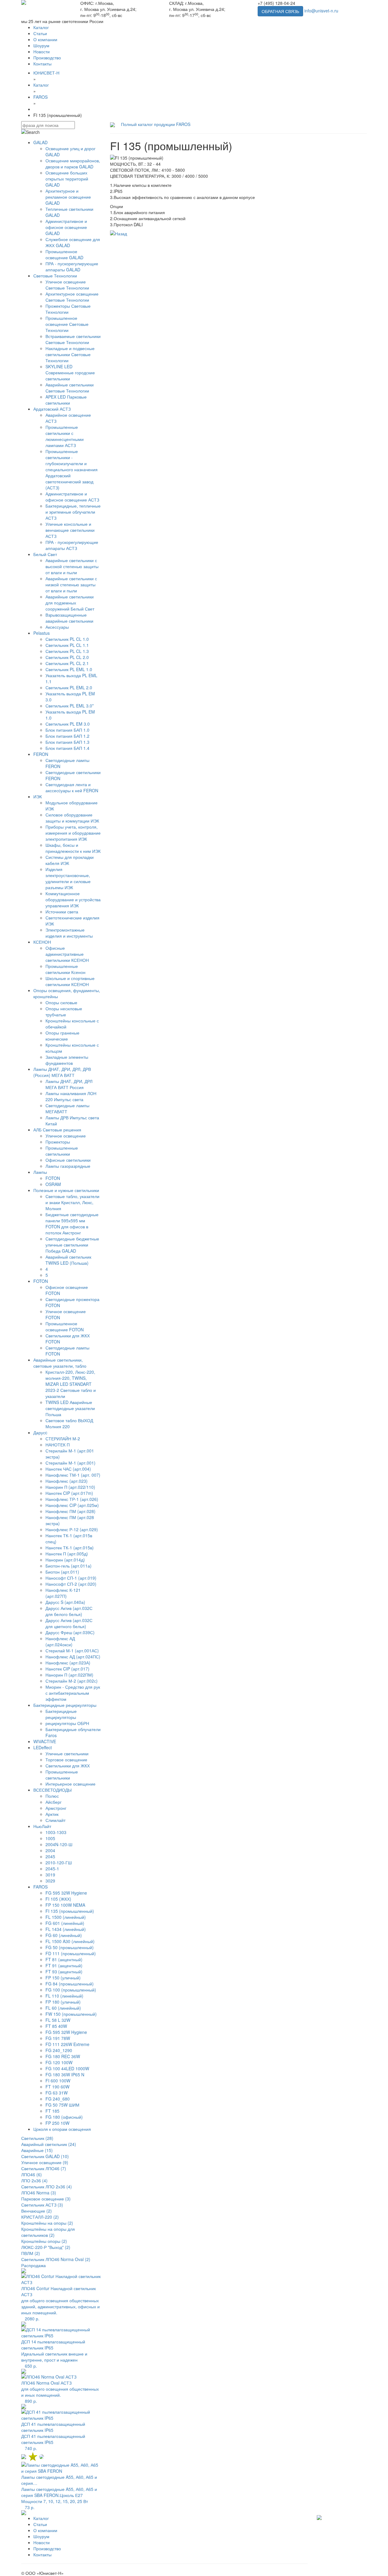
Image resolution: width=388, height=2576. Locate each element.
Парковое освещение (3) (46, 2199)
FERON (41, 754)
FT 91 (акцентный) (64, 1965)
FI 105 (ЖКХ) (58, 1899)
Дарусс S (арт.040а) (65, 1602)
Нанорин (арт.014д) (65, 1560)
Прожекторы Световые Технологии (68, 309)
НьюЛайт (42, 1826)
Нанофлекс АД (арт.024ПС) (73, 1657)
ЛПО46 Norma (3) (39, 2193)
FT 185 (52, 2111)
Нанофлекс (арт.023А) (68, 1663)
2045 (50, 1856)
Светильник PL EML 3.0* (70, 706)
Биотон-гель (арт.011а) (69, 1566)
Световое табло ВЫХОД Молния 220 (69, 1423)
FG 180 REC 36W (63, 2056)
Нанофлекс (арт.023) (67, 1481)
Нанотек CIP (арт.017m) (69, 1493)
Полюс (52, 1796)
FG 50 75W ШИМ (62, 2105)
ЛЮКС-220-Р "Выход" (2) (46, 2247)
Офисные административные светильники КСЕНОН (67, 954)
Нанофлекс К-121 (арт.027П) (63, 1593)
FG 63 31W (57, 2093)
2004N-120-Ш (59, 1844)
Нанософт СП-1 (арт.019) (71, 1578)
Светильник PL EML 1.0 (69, 669)
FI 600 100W (58, 2081)
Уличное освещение (66, 1136)
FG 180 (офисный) (64, 2117)
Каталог (41, 27)
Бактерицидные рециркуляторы (65, 1705)
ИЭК (38, 796)
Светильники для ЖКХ (68, 1766)
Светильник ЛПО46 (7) (44, 2168)
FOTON (53, 1178)
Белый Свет (45, 554)
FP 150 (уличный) (63, 1978)
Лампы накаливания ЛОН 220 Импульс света (71, 1096)
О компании (45, 39)
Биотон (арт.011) (62, 1572)
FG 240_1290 (59, 2050)
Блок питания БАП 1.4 (67, 748)
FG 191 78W (58, 2038)
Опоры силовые (61, 1002)
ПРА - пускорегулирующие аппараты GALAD (72, 267)
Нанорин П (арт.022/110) (70, 1487)
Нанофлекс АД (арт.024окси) (60, 1641)
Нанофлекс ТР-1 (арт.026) (72, 1499)
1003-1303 (56, 1832)
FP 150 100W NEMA (65, 1905)
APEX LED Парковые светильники (66, 400)
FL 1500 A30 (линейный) (70, 1941)
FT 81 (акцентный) (64, 1959)
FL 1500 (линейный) (66, 1917)
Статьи (40, 33)
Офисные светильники (68, 1160)
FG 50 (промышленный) (70, 1947)
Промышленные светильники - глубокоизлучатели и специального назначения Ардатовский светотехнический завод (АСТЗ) (72, 469)
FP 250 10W (57, 2123)
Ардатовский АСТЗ (52, 409)
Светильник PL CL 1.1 (67, 645)
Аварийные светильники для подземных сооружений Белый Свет (70, 603)
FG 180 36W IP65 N (65, 2074)
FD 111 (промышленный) (71, 1953)
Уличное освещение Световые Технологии (67, 285)
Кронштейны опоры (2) (44, 2241)
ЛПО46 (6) (32, 2174)
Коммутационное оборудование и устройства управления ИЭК (73, 899)
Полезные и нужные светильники (66, 1190)
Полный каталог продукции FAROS (156, 124)
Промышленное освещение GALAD (64, 254)
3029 (50, 1881)
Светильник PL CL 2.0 (67, 657)
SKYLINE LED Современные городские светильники (70, 372)
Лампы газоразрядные (68, 1166)
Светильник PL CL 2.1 (67, 663)
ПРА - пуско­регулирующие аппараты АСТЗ (72, 545)
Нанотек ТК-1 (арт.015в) (70, 1548)
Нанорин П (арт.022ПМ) (69, 1675)
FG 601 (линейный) (65, 1923)
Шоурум (41, 45)
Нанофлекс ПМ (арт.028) (70, 1511)
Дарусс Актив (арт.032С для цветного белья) (69, 1623)
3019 (50, 1875)
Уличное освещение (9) (45, 2162)
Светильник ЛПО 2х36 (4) (47, 2187)
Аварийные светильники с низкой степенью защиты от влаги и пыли (71, 584)
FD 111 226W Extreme (67, 2044)
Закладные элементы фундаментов (67, 1060)
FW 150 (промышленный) (71, 2014)
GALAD (40, 142)
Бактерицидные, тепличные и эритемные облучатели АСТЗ (73, 512)
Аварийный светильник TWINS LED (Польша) (68, 1260)
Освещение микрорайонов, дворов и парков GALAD (73, 164)
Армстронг (56, 1808)
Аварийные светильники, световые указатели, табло (60, 1363)
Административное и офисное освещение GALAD (66, 227)
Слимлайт (55, 1820)
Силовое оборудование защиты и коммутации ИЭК (72, 818)
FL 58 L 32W (58, 2020)
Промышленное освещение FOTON (65, 1326)
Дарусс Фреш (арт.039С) (70, 1632)
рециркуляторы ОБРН (67, 1723)
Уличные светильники (67, 1753)
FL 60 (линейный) (63, 2008)
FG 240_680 (58, 2099)
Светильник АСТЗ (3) (42, 2205)
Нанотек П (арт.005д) (67, 1554)
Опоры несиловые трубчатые (64, 1012)
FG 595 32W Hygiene (66, 1893)
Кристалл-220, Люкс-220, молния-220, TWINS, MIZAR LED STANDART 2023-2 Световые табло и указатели (71, 1384)
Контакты (42, 64)
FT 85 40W (56, 2026)
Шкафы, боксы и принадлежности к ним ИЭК (73, 848)
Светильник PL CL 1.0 (67, 639)
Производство (47, 58)
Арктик (52, 1814)
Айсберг (54, 1802)
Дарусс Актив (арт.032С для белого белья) (69, 1611)
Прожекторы (58, 1142)
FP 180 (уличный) (63, 2002)
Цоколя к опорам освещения (62, 2129)
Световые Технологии (55, 276)
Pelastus (42, 633)
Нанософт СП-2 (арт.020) (71, 1584)
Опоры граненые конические (62, 1036)
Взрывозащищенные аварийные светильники (69, 618)
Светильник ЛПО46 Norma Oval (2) (56, 2259)
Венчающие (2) (37, 2211)
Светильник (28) (37, 2138)
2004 (50, 1850)
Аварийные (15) (37, 2150)
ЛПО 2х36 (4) (34, 2180)
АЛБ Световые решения (57, 1130)
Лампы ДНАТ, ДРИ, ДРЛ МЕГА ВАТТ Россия (69, 1084)
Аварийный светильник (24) (49, 2144)
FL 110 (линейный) (64, 1996)
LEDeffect (43, 1747)
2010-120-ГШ (59, 1862)
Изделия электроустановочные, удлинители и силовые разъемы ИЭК (68, 878)
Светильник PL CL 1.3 (67, 651)
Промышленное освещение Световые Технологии (67, 324)
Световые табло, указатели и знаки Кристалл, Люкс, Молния (72, 1202)
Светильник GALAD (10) (45, 2156)
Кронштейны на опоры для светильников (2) (48, 2232)
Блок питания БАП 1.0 (67, 730)
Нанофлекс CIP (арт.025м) (72, 1505)
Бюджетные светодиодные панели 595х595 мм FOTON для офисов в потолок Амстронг (72, 1223)
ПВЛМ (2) (31, 2253)
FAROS (40, 1887)
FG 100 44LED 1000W (67, 2068)
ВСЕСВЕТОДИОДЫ (52, 1790)
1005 (50, 1838)
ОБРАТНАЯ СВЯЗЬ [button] (280, 11)
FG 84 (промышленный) (70, 1984)
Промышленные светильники (62, 1151)
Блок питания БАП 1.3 (67, 742)
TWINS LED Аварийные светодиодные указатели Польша (70, 1408)
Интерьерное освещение (70, 1784)
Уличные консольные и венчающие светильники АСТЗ (70, 530)
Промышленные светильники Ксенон (65, 969)
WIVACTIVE (45, 1741)
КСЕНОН (42, 942)
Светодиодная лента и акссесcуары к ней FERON (72, 787)
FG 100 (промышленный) (71, 1990)
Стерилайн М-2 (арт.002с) (72, 1681)
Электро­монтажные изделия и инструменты (69, 933)
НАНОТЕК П (58, 1445)
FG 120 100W (59, 2062)
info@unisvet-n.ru (321, 11)
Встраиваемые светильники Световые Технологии (73, 339)
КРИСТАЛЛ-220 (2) (40, 2217)
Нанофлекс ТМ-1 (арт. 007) (73, 1475)
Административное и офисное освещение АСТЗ (72, 497)
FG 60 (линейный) (64, 1935)
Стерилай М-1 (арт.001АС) (72, 1651)
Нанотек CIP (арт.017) (67, 1669)
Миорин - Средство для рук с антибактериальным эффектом (73, 1693)
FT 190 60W (57, 2087)
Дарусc (40, 1432)
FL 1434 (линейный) (66, 1929)
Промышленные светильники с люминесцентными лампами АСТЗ (65, 436)
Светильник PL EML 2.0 (69, 687)
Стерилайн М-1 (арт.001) (70, 1463)
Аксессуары (57, 627)
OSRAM (53, 1184)
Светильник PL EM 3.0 (68, 724)
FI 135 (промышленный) (70, 1911)
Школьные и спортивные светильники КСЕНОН (70, 981)
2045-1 (52, 1869)
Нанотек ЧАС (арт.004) (68, 1469)
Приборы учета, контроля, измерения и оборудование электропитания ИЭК (73, 833)
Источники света (62, 912)
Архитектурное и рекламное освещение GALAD (68, 197)
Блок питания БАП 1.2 (67, 736)
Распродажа (33, 2265)
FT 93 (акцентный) (64, 1972)
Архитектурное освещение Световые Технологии (72, 297)
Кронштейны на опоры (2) (47, 2223)
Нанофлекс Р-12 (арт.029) (72, 1529)
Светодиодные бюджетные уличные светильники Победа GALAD (72, 1245)
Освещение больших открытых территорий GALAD (67, 179)
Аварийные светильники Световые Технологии (70, 388)
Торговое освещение (66, 1760)
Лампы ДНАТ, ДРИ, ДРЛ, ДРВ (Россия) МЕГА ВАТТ (62, 1072)
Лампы (40, 1172)
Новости (42, 51)
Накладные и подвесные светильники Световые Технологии (70, 354)
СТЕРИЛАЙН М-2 (63, 1439)
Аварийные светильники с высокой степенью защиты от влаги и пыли (72, 566)
